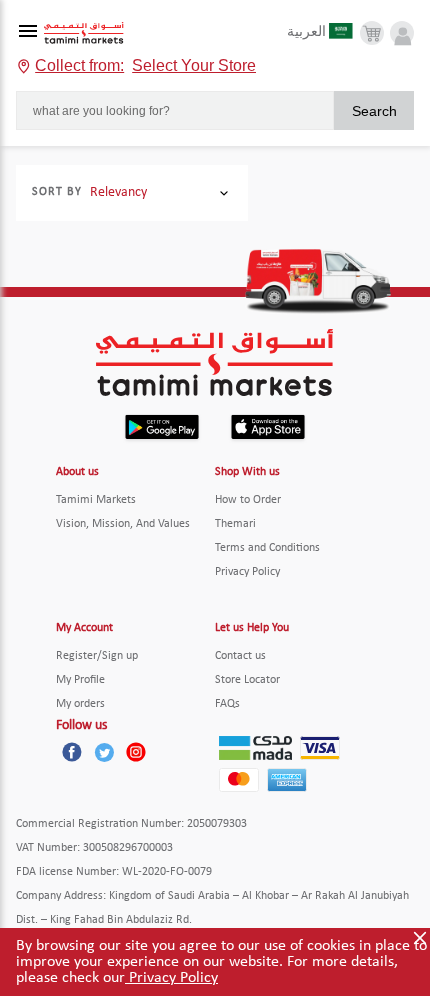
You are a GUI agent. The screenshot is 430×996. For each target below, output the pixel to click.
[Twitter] (104, 752)
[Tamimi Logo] (84, 33)
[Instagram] (136, 752)
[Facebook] (72, 752)
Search (374, 111)
